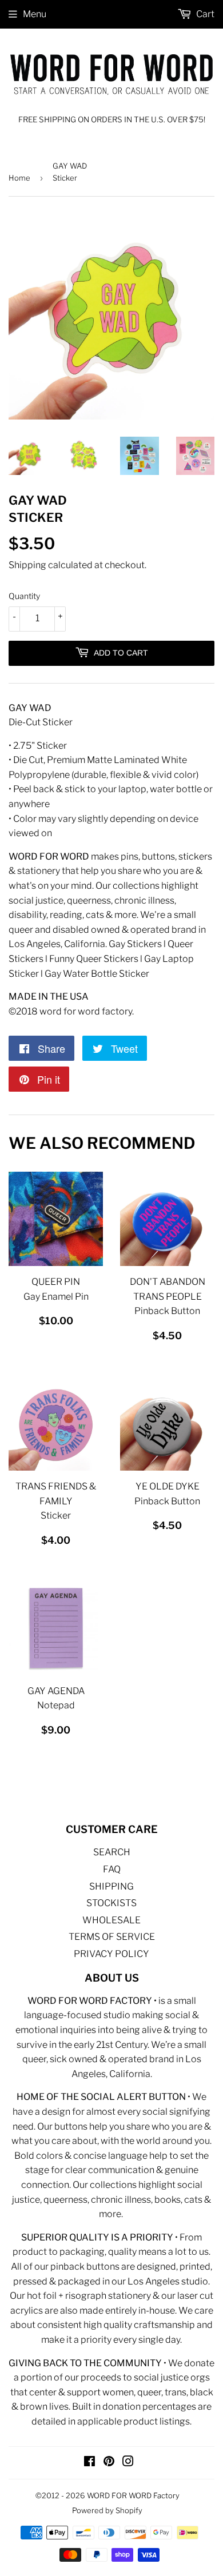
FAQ (112, 1869)
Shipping (27, 565)
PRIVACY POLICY (111, 1954)
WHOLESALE (111, 1920)
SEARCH (112, 1852)
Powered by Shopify (107, 2510)
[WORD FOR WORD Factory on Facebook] (89, 2463)
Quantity (24, 596)
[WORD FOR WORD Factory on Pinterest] (109, 2463)
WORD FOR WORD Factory (133, 2495)
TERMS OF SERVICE (112, 1937)
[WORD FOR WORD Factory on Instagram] (128, 2463)
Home (19, 178)
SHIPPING (111, 1886)
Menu (35, 14)
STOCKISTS (111, 1903)
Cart (204, 14)
